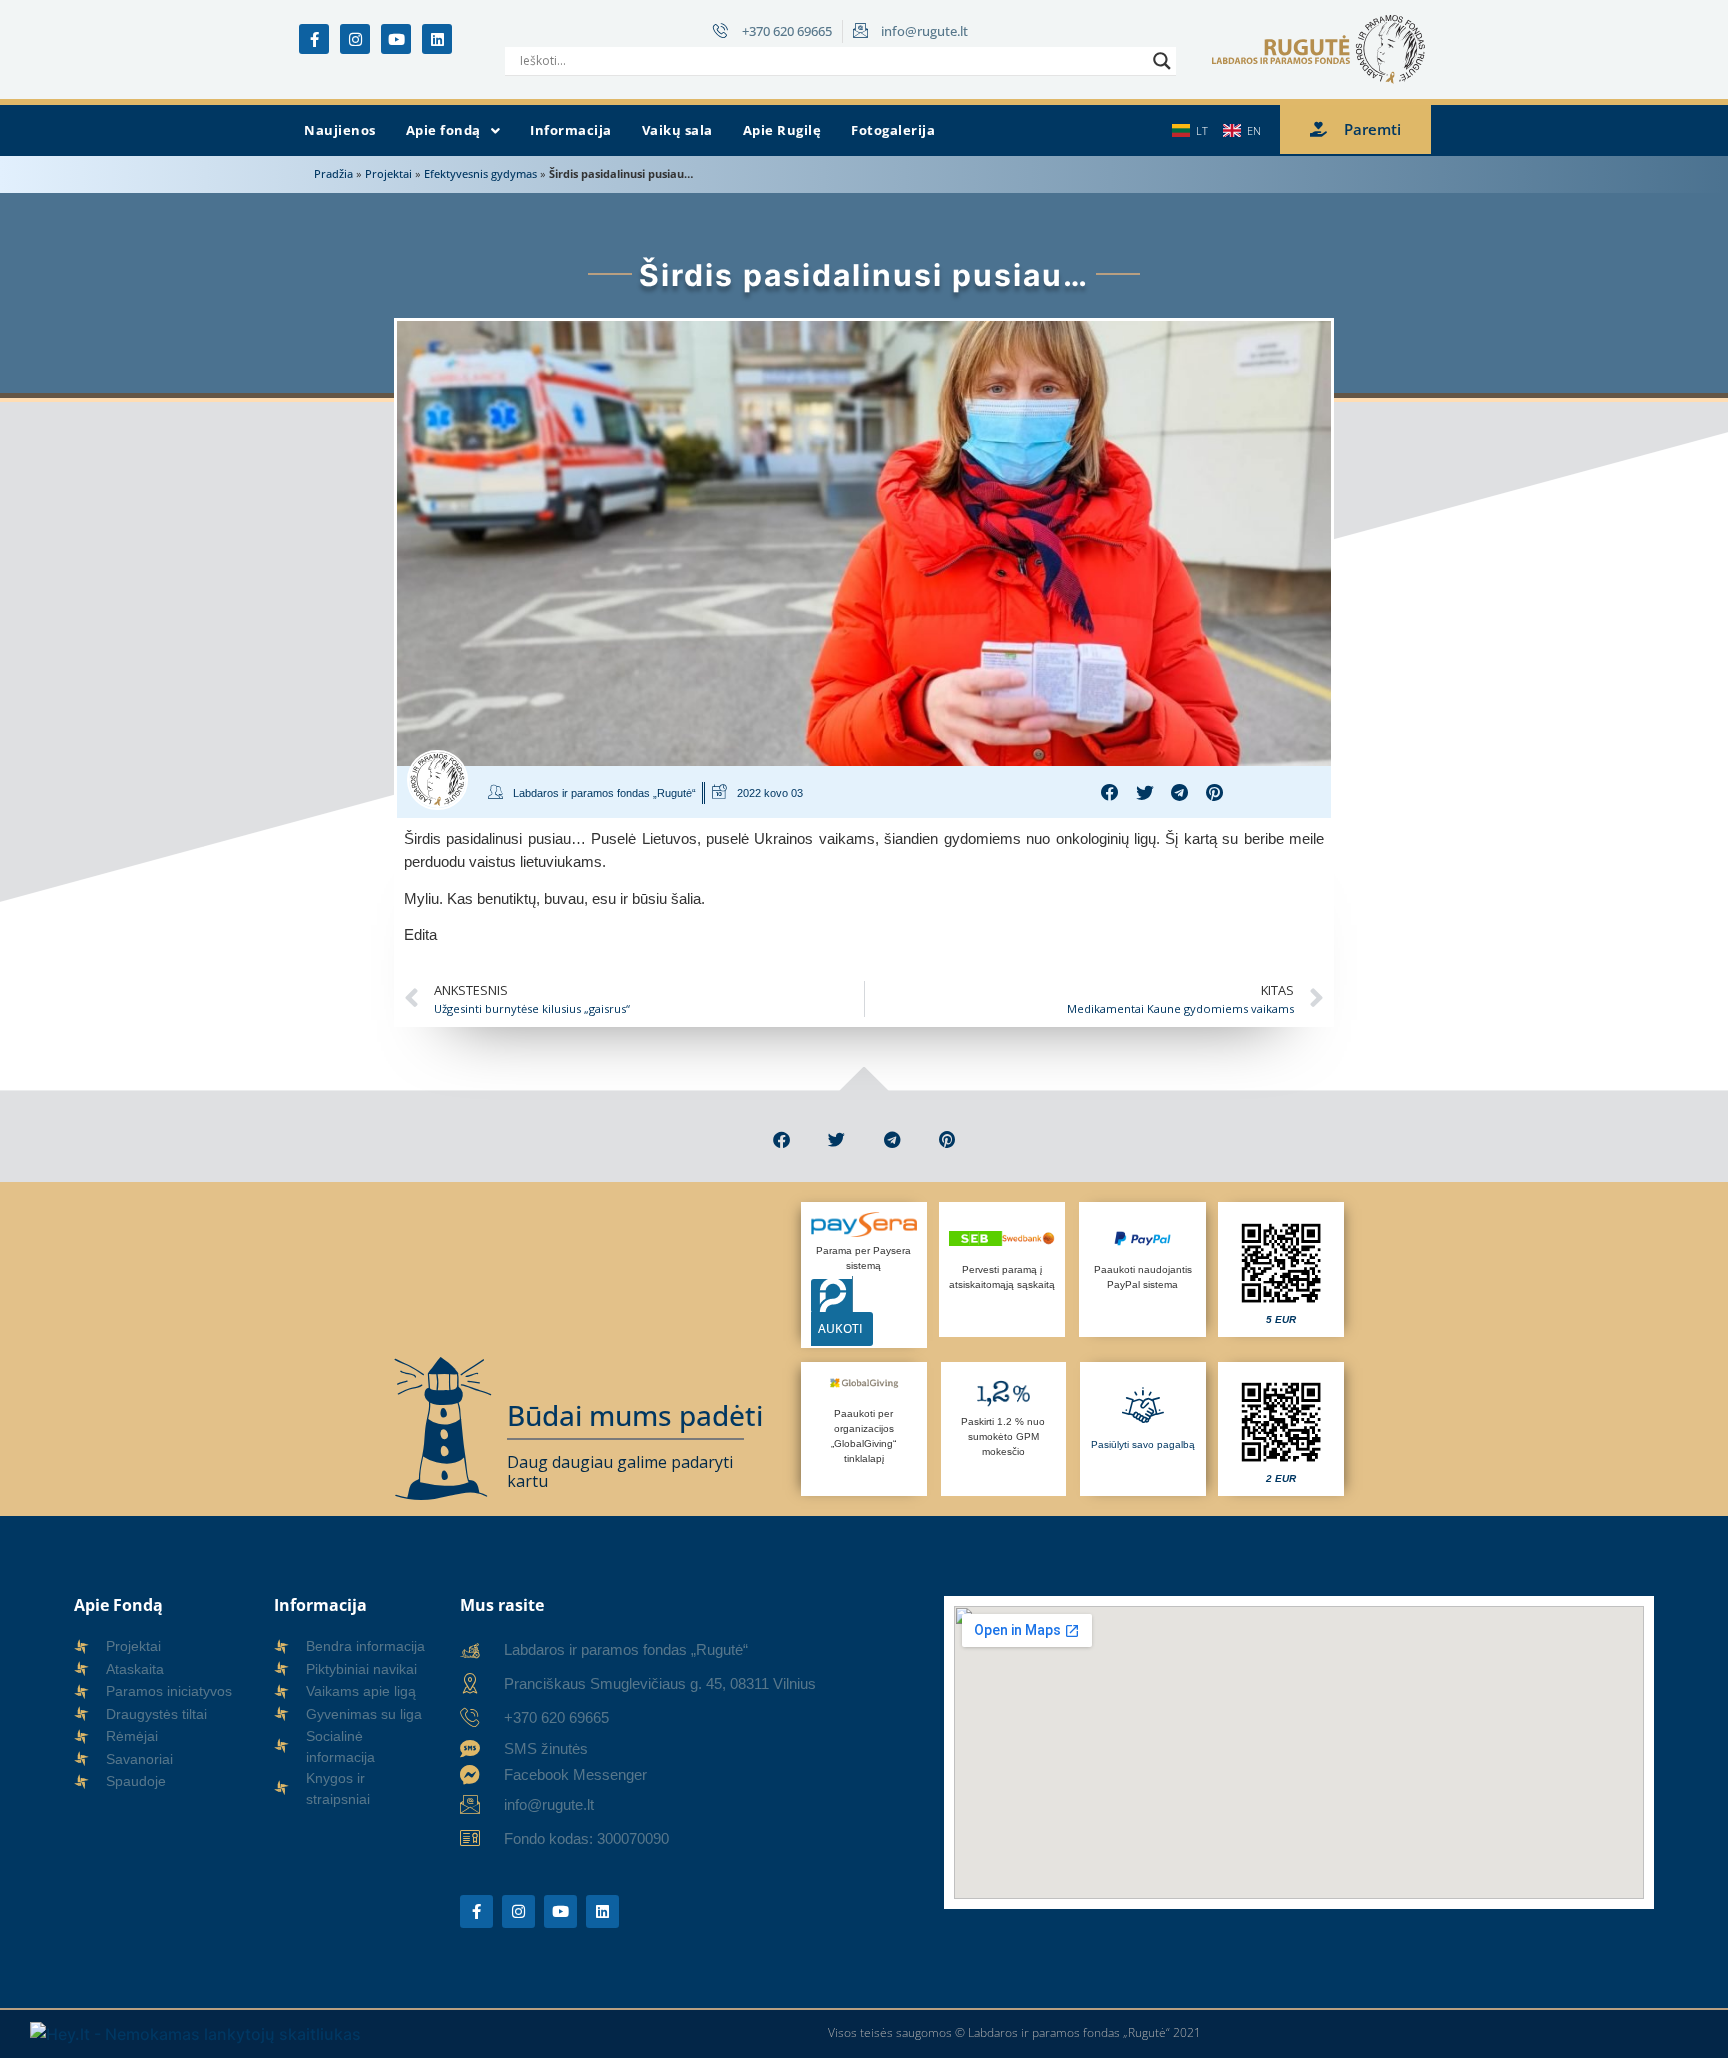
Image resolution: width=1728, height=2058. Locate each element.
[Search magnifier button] (1162, 61)
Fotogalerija (893, 130)
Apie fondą (443, 130)
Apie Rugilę (782, 130)
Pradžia (333, 173)
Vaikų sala (677, 130)
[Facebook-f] (314, 39)
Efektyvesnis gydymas (480, 173)
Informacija (571, 130)
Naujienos (340, 130)
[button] (453, 131)
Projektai (388, 173)
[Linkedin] (437, 39)
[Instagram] (355, 39)
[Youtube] (396, 39)
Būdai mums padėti (635, 1415)
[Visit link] (1281, 1270)
